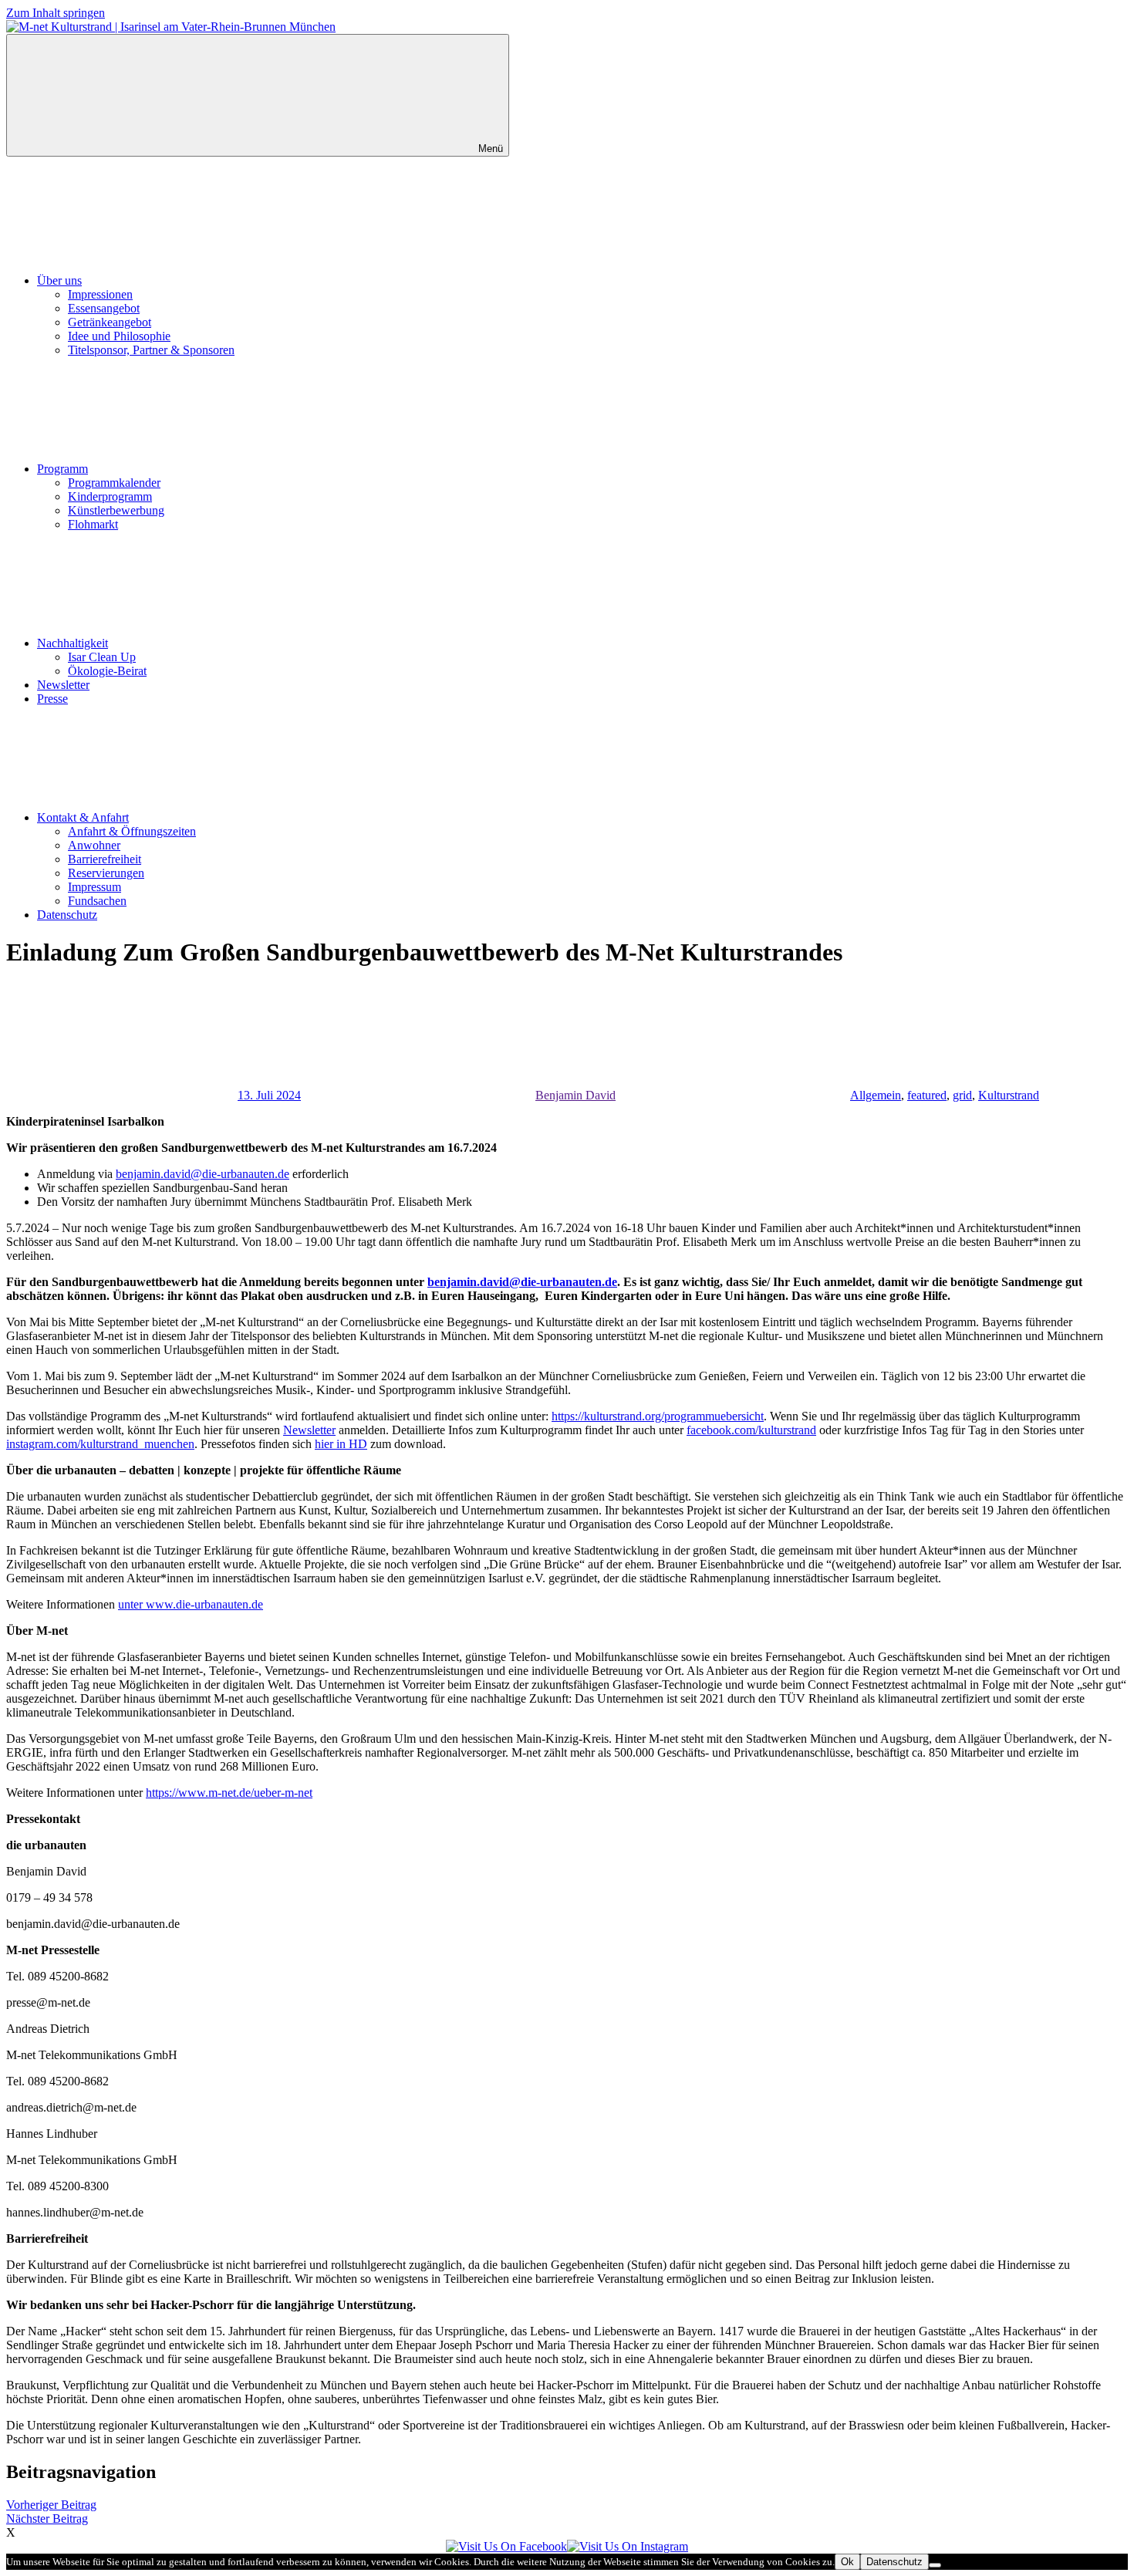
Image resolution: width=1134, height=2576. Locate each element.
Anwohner (94, 845)
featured (927, 1095)
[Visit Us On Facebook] (506, 2546)
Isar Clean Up (102, 657)
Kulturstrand (1009, 1095)
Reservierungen (106, 873)
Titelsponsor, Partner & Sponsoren (151, 350)
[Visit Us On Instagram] (628, 2546)
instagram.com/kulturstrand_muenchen (100, 1444)
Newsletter (63, 685)
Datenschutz (67, 915)
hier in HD (341, 1444)
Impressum (94, 887)
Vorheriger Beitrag (51, 2505)
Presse (52, 699)
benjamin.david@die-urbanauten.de (202, 1174)
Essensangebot (104, 308)
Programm (62, 469)
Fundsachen (97, 901)
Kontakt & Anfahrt (83, 817)
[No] (935, 2565)
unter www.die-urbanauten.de (191, 1604)
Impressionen (100, 294)
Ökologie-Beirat (107, 671)
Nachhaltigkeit (73, 643)
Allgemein (876, 1095)
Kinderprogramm (110, 496)
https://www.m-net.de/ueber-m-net (229, 1793)
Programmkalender (114, 483)
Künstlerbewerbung (116, 510)
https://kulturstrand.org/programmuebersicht (658, 1416)
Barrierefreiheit (105, 859)
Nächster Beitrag (47, 2519)
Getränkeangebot (110, 322)
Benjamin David (575, 1095)
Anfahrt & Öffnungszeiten (132, 831)
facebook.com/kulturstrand (751, 1430)
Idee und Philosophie (119, 336)
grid (962, 1095)
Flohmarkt (93, 524)
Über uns (59, 280)
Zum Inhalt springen (56, 13)
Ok (847, 2562)
